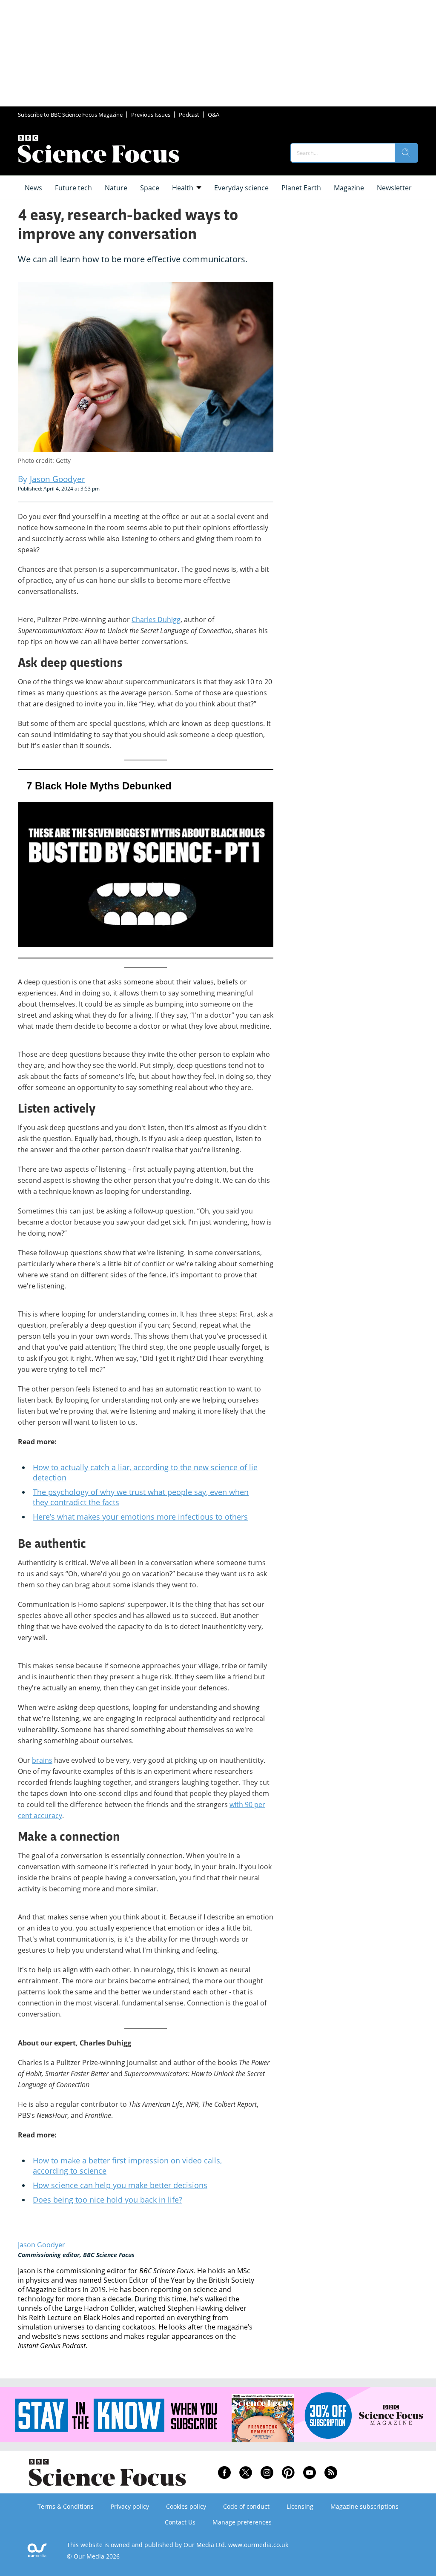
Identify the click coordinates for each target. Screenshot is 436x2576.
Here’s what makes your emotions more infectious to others (140, 1517)
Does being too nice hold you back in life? (108, 2200)
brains (42, 1760)
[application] (146, 864)
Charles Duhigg (156, 620)
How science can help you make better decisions (120, 2185)
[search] (406, 153)
